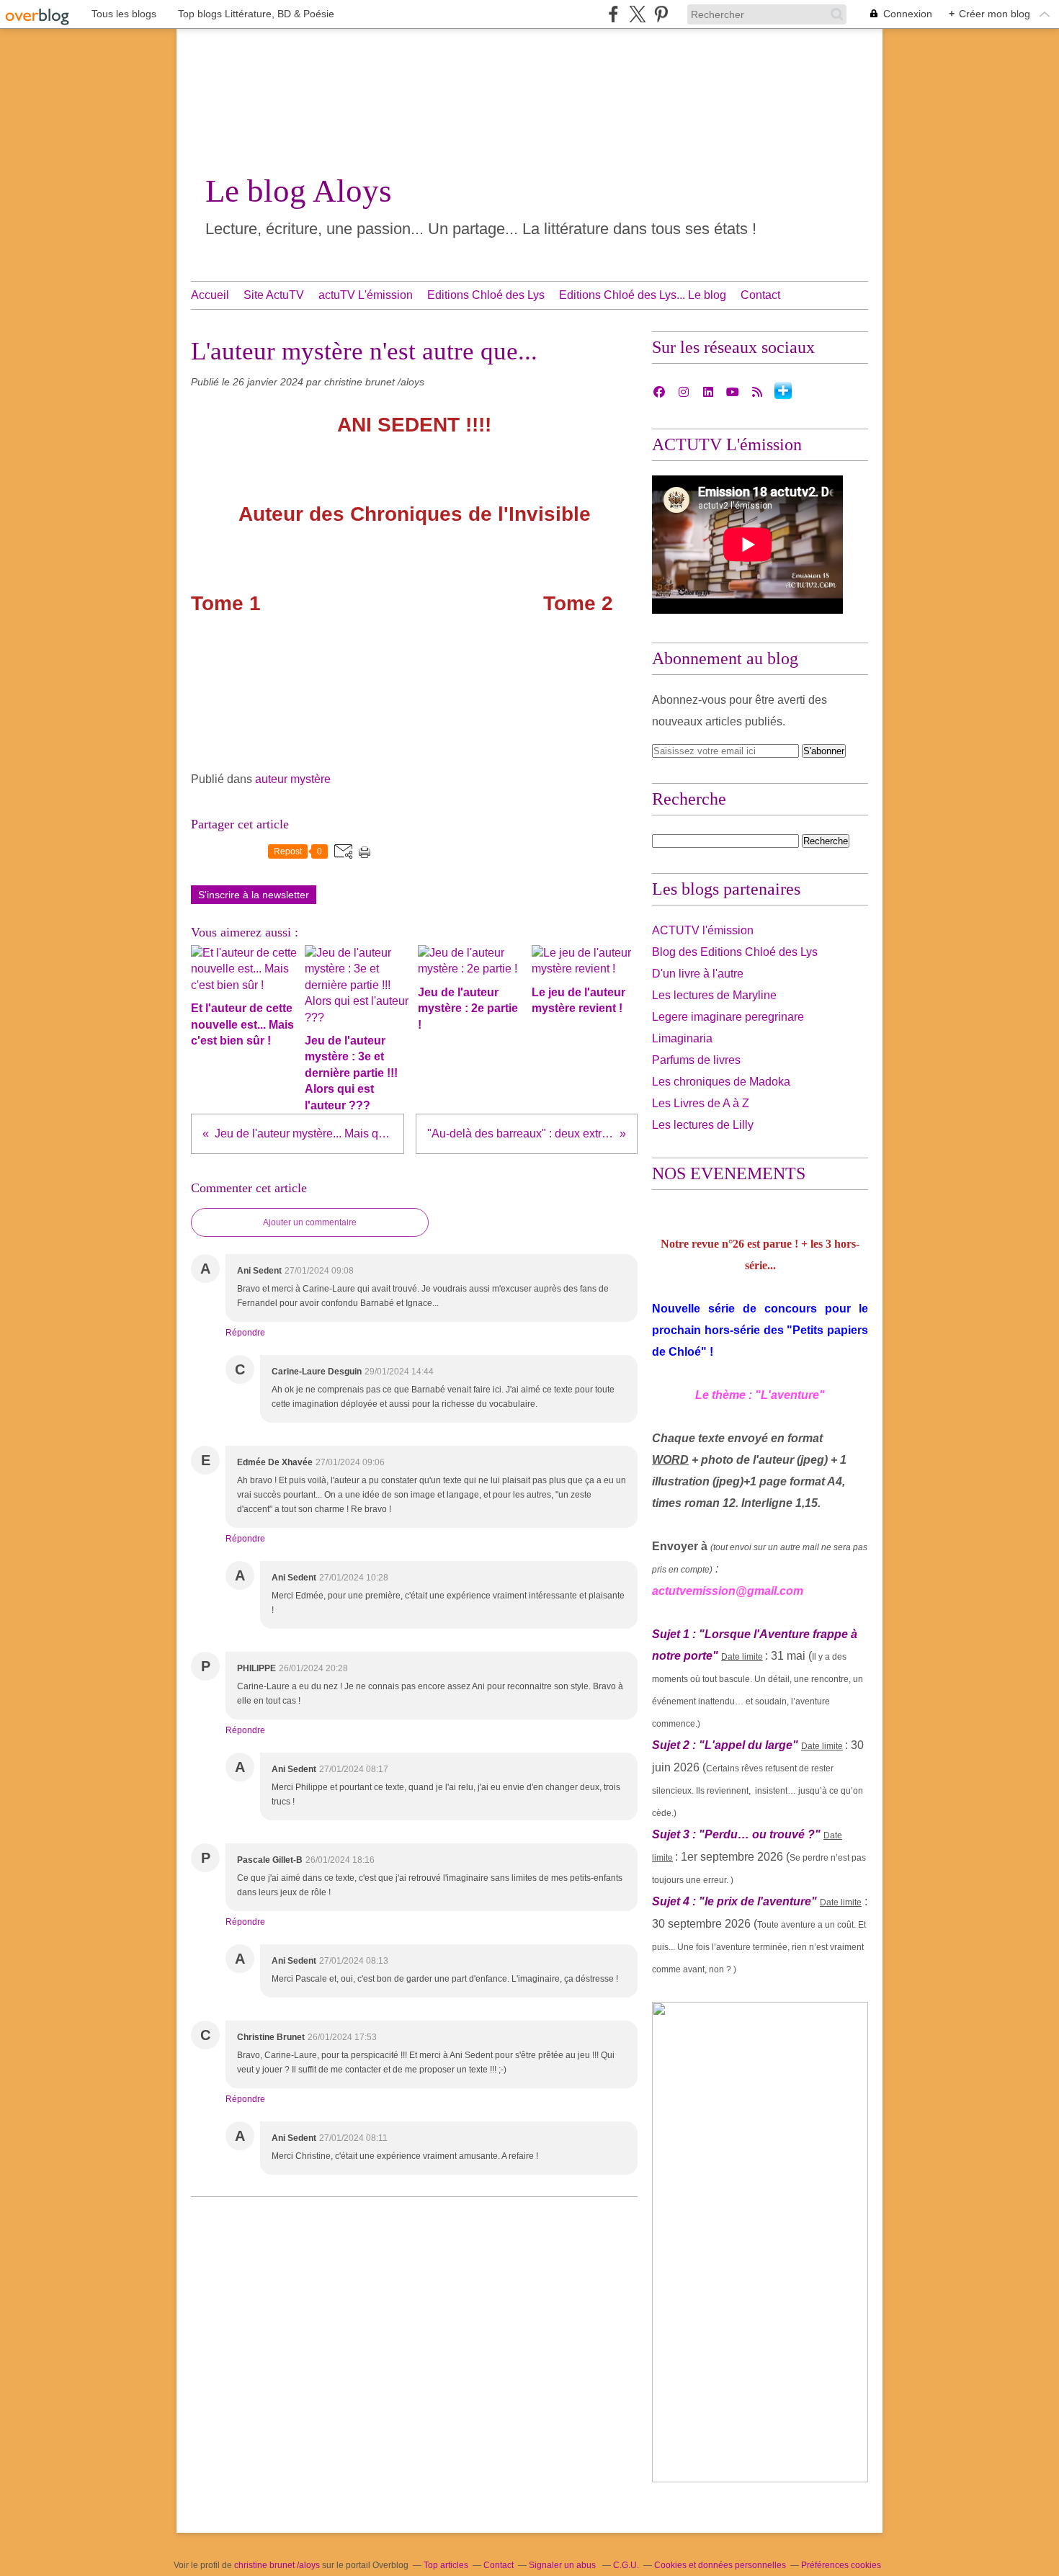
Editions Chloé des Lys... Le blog (643, 295)
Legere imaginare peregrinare (728, 1017)
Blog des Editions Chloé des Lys (735, 952)
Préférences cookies (841, 2565)
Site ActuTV (274, 295)
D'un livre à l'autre (698, 974)
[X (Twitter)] (637, 14)
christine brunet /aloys (277, 2565)
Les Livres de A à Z (701, 1103)
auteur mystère (293, 779)
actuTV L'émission (366, 295)
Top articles (446, 2565)
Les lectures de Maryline (714, 995)
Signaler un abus (563, 2565)
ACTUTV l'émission (703, 930)
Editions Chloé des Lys (486, 295)
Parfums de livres (696, 1060)
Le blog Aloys (299, 191)
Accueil (210, 295)
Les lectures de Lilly (703, 1125)
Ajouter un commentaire (310, 1222)
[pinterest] (661, 14)
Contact (760, 295)
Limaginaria (682, 1038)
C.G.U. (626, 2565)
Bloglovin (783, 390)
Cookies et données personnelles (720, 2565)
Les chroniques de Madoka (721, 1082)
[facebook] (613, 14)
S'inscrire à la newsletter (254, 895)
